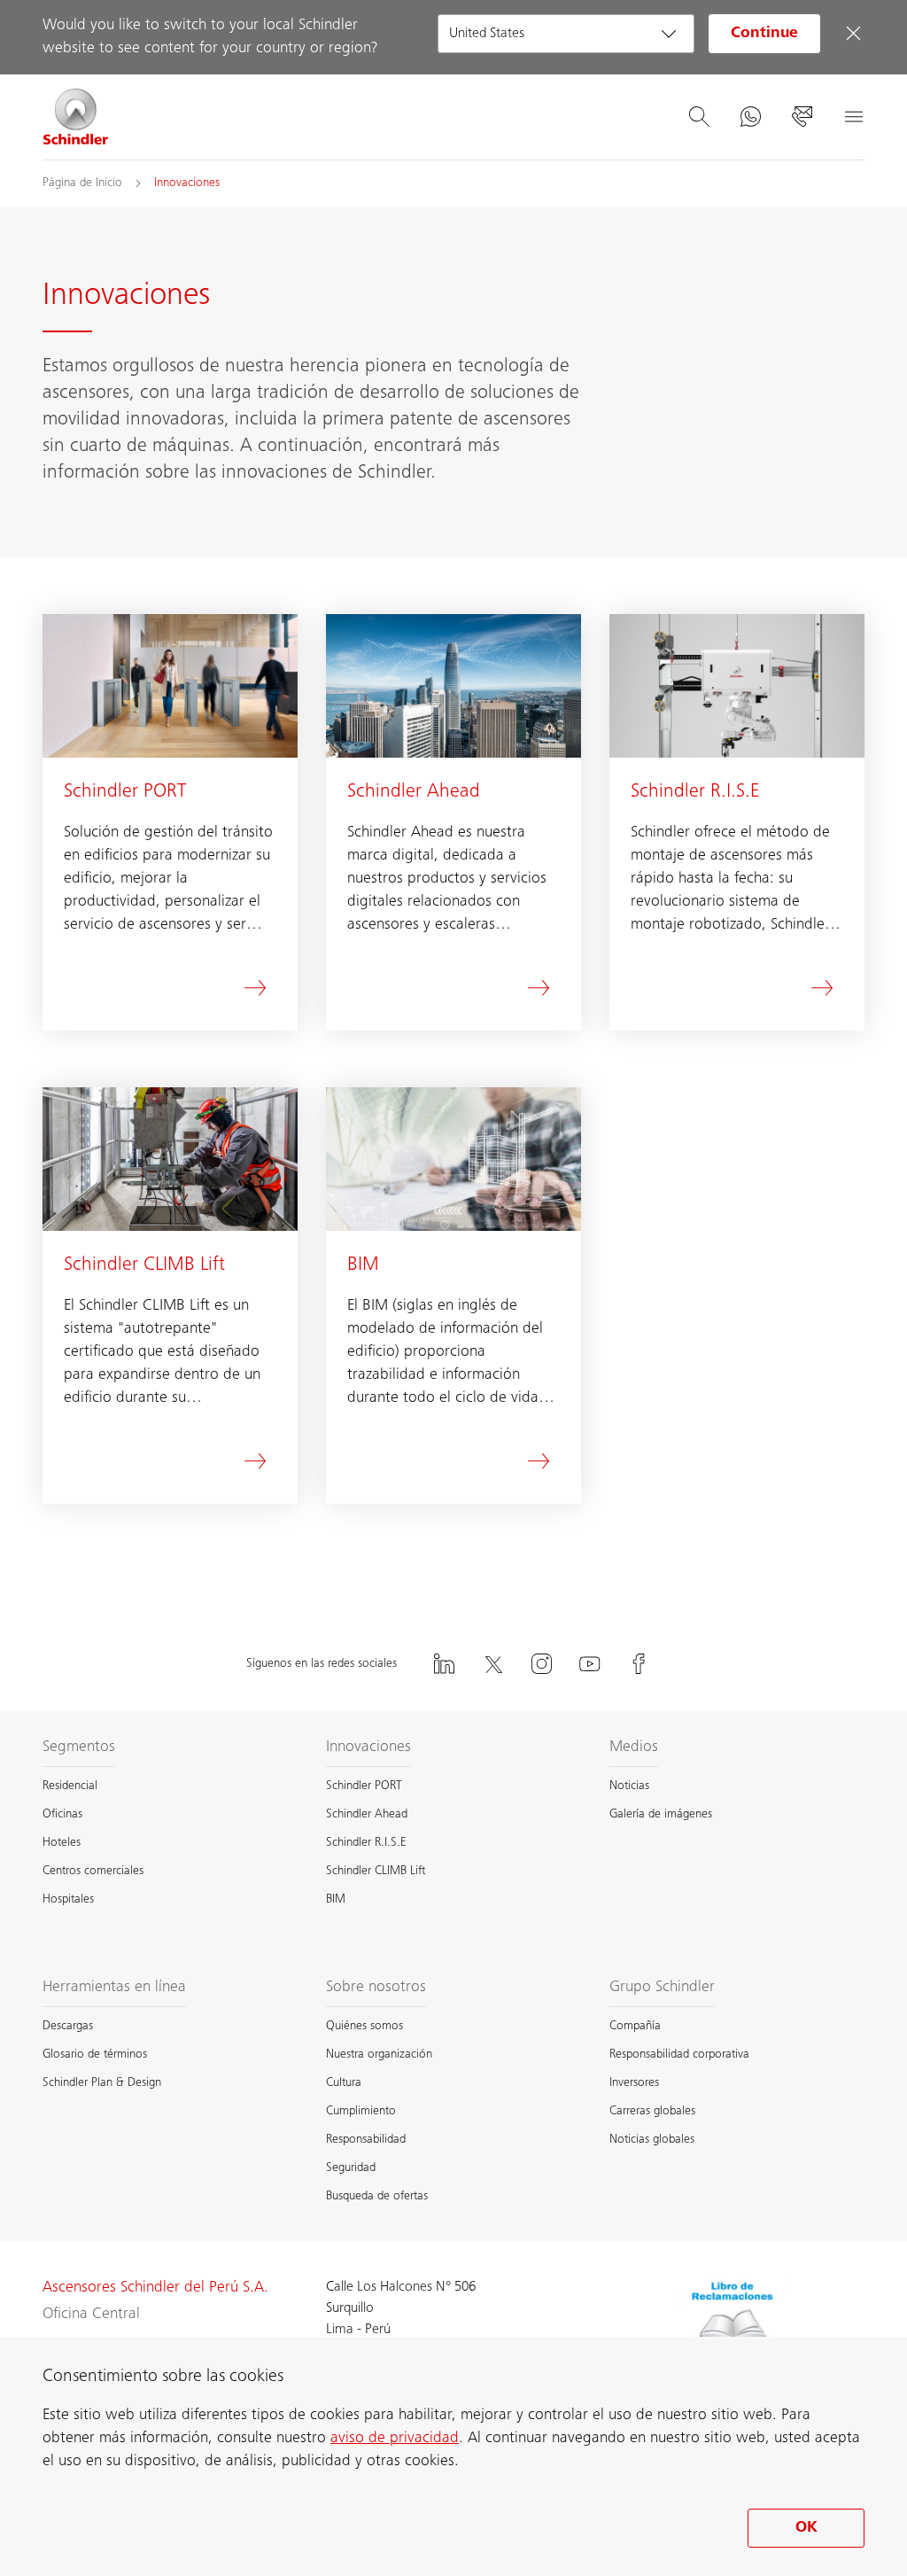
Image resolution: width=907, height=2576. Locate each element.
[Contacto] (802, 117)
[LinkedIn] (444, 1664)
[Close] (853, 34)
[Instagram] (541, 1664)
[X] (492, 1664)
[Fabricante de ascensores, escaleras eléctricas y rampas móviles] (76, 117)
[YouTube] (590, 1664)
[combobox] (566, 34)
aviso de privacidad (395, 2439)
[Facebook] (639, 1664)
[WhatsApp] (750, 117)
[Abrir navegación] (853, 117)
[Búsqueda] (699, 117)
